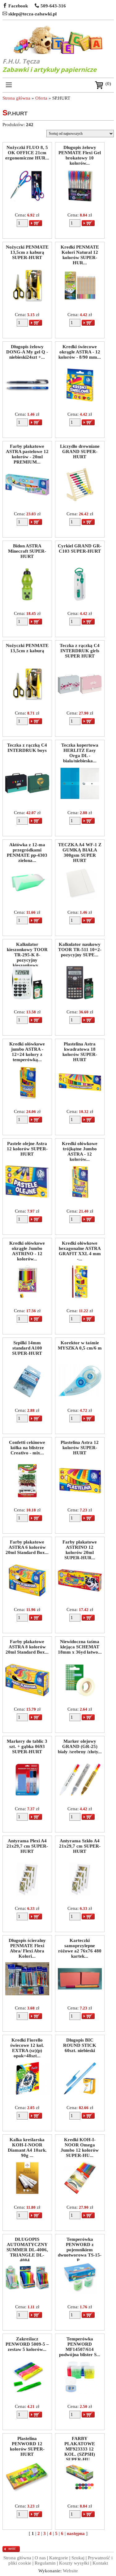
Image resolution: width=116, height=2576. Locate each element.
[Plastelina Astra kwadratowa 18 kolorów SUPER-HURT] (80, 1097)
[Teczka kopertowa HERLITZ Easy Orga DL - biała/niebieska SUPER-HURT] (80, 798)
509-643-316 (53, 6)
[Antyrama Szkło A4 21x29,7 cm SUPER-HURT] (80, 1894)
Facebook (17, 6)
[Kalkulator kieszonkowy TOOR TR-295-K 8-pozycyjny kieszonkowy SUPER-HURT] (27, 998)
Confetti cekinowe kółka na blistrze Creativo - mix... (27, 1447)
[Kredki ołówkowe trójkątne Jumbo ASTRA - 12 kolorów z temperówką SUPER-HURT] (80, 1197)
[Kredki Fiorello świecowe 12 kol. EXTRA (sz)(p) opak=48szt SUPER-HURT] (27, 2093)
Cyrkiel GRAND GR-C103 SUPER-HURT (80, 548)
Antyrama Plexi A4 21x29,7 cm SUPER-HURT (27, 1845)
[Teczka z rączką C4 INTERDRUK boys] (27, 798)
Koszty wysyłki (74, 2563)
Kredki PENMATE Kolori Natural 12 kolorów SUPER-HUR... (80, 251)
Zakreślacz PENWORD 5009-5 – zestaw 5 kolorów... (27, 2343)
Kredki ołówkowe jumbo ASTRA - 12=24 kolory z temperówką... (27, 1048)
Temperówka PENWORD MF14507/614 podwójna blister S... (80, 2343)
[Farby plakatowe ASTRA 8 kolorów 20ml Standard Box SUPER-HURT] (27, 1695)
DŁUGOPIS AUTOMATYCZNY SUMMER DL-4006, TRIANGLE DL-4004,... (27, 2244)
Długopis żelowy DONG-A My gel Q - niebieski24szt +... (27, 351)
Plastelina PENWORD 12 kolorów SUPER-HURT (27, 2443)
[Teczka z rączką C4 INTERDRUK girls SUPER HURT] (80, 699)
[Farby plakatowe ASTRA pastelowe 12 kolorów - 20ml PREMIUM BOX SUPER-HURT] (27, 500)
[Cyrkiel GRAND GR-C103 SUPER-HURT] (80, 599)
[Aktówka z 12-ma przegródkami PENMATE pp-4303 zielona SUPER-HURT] (27, 898)
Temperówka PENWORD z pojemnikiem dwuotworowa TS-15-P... (80, 2244)
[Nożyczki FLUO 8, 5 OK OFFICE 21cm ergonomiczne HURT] (27, 201)
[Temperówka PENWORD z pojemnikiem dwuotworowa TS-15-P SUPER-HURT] (80, 2293)
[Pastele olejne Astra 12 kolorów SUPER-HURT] (27, 1197)
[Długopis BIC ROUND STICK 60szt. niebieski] (80, 2093)
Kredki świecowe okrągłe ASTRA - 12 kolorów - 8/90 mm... (80, 351)
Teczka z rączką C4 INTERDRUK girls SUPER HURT (80, 650)
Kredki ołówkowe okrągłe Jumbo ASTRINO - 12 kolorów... (27, 1248)
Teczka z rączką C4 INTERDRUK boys (27, 748)
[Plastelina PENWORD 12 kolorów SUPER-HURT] (27, 2492)
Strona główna (16, 98)
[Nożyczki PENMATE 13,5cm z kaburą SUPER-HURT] (27, 300)
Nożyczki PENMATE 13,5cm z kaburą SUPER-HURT (27, 251)
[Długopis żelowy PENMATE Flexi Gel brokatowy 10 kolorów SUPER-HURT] (80, 201)
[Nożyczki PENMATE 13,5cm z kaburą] (27, 699)
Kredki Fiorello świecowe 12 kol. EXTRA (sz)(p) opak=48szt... (27, 2044)
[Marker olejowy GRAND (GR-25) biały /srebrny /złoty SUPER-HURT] (80, 1795)
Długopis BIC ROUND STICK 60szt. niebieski (80, 2044)
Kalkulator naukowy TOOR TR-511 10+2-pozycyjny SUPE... (80, 949)
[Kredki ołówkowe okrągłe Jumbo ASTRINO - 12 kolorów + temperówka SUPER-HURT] (27, 1296)
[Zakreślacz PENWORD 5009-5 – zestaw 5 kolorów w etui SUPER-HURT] (27, 2392)
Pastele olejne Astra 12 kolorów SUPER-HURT (27, 1148)
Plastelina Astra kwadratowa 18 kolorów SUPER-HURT (80, 1048)
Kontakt (100, 2563)
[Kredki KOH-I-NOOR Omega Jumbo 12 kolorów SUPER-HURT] (80, 2193)
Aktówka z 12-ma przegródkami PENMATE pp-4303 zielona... (27, 849)
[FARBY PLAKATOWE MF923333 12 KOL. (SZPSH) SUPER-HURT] (80, 2492)
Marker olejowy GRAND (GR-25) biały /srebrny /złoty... (80, 1746)
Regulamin (45, 2563)
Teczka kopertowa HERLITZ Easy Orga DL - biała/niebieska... (80, 750)
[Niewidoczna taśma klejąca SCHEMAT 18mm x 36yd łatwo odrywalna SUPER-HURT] (80, 1695)
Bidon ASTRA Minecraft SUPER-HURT (27, 550)
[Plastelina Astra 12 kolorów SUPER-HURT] (80, 1496)
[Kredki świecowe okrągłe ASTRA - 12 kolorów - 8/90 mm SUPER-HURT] (80, 400)
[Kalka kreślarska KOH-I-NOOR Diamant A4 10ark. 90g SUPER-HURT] (27, 2193)
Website (70, 2571)
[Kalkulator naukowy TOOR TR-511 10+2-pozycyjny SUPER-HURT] (80, 998)
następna (76, 2533)
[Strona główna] (58, 40)
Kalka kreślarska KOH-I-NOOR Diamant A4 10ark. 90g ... (27, 2144)
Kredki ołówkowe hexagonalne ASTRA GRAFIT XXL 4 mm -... (80, 1248)
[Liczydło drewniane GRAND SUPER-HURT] (80, 500)
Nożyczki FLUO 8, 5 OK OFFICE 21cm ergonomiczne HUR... (27, 152)
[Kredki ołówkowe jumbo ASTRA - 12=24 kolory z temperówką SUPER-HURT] (27, 1097)
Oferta (41, 98)
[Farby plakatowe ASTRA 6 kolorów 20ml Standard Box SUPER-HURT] (27, 1595)
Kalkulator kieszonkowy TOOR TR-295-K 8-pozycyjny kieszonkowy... (27, 949)
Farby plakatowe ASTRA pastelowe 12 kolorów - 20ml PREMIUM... (27, 451)
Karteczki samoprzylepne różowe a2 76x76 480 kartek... (80, 1945)
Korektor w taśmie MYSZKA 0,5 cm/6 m (80, 1345)
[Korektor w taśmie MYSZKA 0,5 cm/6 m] (80, 1396)
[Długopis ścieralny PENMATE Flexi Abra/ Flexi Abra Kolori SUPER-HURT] (27, 1994)
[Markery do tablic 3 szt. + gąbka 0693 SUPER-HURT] (27, 1795)
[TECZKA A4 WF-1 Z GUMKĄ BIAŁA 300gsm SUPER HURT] (80, 898)
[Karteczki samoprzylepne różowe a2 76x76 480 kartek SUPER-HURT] (80, 1994)
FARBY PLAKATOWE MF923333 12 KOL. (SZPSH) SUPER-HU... (80, 2443)
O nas (40, 2558)
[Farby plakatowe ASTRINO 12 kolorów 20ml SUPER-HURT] (80, 1595)
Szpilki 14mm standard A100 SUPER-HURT (27, 1347)
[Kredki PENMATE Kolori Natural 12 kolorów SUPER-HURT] (80, 300)
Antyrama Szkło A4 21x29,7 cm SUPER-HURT (80, 1845)
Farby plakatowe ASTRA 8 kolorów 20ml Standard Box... (27, 1646)
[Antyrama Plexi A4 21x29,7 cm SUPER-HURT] (27, 1894)
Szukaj (78, 2558)
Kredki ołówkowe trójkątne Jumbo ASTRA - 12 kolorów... (80, 1148)
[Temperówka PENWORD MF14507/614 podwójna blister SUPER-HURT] (80, 2392)
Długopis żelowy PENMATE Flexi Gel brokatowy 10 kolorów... (80, 152)
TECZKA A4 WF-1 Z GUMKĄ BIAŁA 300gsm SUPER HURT (80, 849)
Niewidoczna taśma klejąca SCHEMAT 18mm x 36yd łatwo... (80, 1646)
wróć (12, 2549)
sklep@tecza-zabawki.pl (32, 14)
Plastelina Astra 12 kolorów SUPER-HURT (80, 1447)
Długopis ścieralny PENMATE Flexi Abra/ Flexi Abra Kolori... (27, 1945)
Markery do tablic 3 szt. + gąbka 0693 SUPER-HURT (27, 1746)
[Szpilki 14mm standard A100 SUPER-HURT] (27, 1396)
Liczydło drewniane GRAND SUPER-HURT (80, 451)
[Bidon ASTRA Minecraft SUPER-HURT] (27, 599)
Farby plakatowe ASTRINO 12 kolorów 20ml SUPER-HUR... (80, 1546)
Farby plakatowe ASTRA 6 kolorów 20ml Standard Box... (27, 1546)
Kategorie (59, 2558)
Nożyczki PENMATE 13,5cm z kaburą (27, 648)
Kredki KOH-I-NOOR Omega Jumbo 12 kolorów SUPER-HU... (80, 2144)
